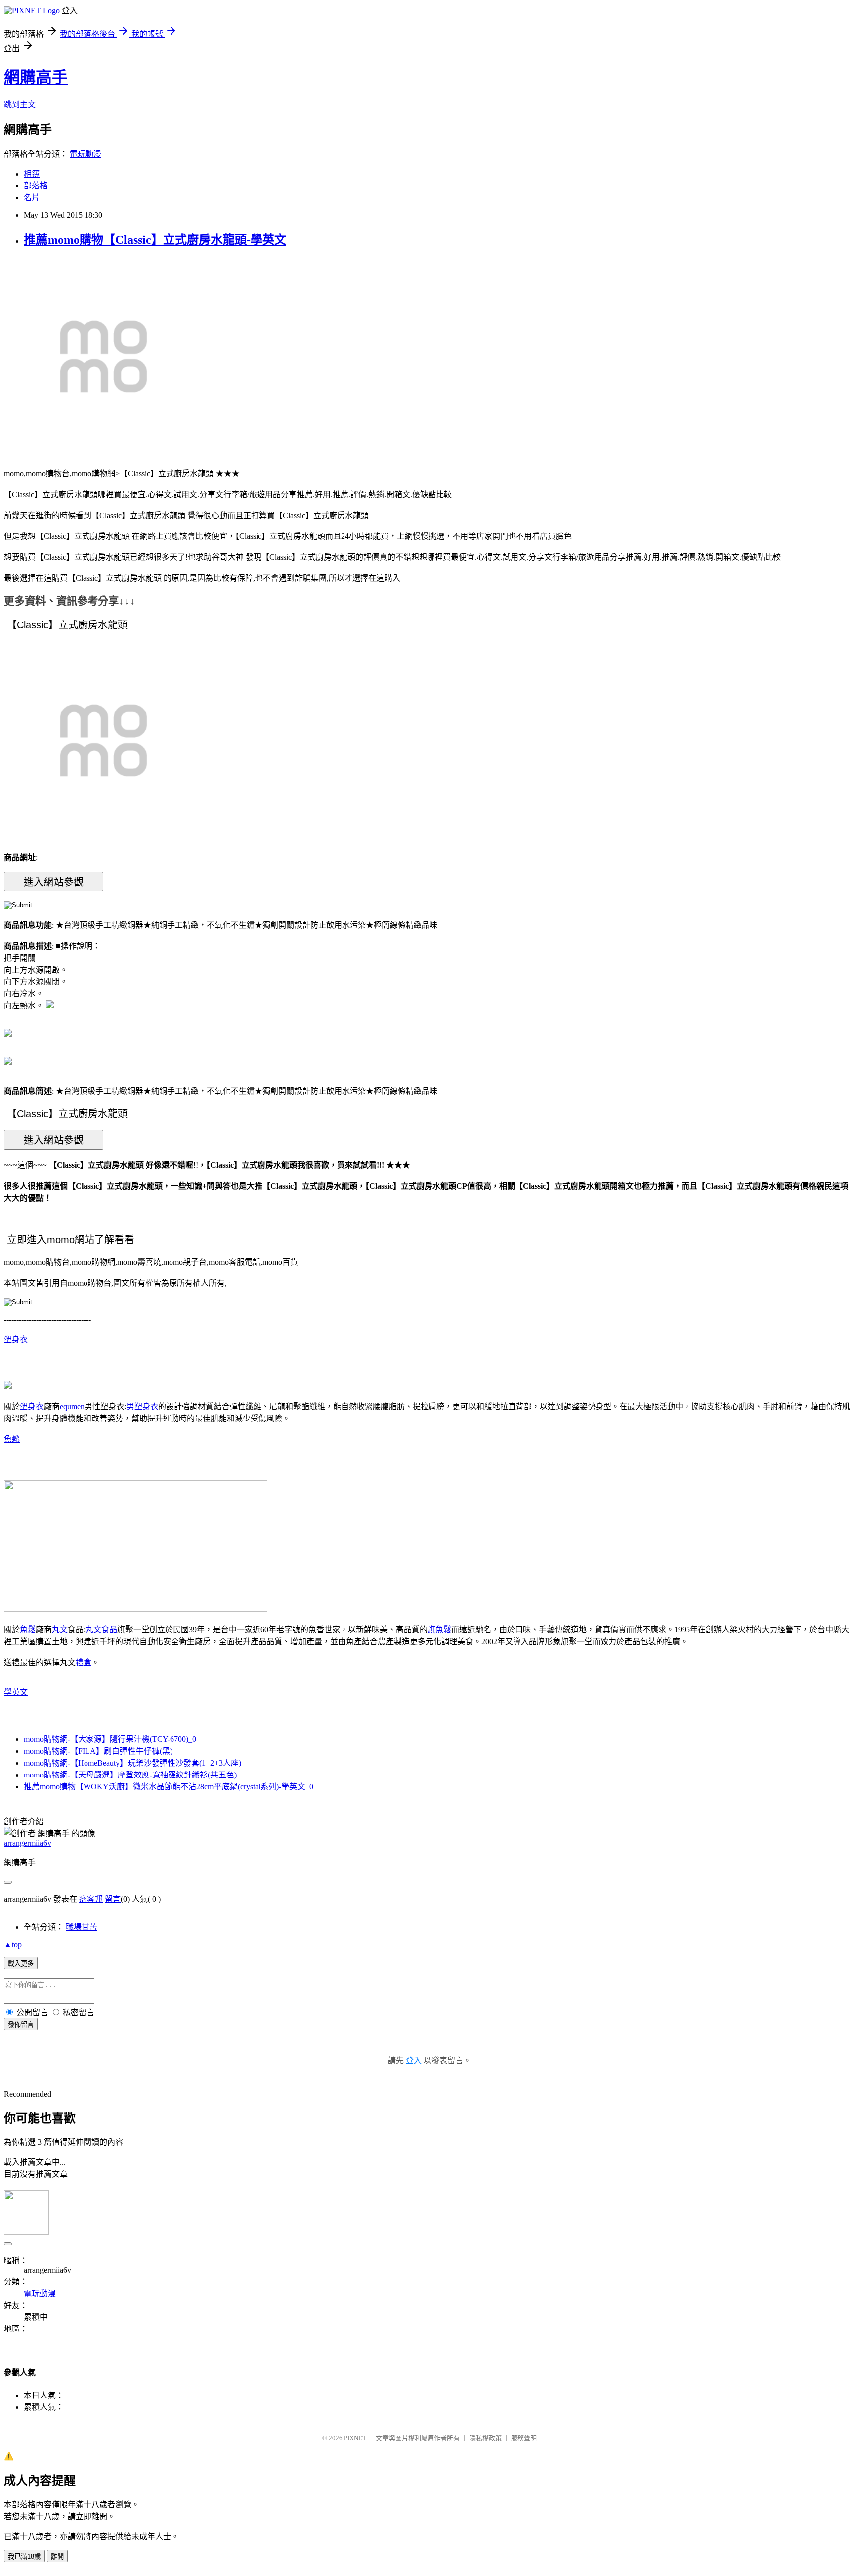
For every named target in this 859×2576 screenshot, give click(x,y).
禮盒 (84, 1662)
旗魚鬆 (439, 1630)
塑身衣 (16, 1340)
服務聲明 (524, 2438)
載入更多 (21, 1964)
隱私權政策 (485, 2438)
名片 (32, 198)
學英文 (16, 1692)
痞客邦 (91, 1899)
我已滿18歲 (24, 2556)
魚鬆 (12, 1439)
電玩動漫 (86, 154)
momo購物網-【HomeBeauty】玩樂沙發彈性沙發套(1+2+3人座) (132, 1763)
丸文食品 (101, 1630)
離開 (57, 2556)
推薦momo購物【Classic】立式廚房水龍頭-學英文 (155, 240)
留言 (113, 1899)
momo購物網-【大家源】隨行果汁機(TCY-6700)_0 (110, 1739)
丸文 (60, 1630)
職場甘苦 (82, 1927)
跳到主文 (20, 105)
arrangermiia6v (28, 1843)
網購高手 (36, 77)
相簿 (32, 174)
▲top (13, 1944)
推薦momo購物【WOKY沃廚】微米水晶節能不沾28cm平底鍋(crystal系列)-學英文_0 (169, 1787)
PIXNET (355, 2438)
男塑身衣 (142, 1406)
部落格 (36, 186)
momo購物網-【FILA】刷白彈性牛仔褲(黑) (98, 1751)
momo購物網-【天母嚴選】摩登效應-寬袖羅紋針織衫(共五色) (130, 1775)
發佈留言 (21, 2024)
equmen (72, 1406)
